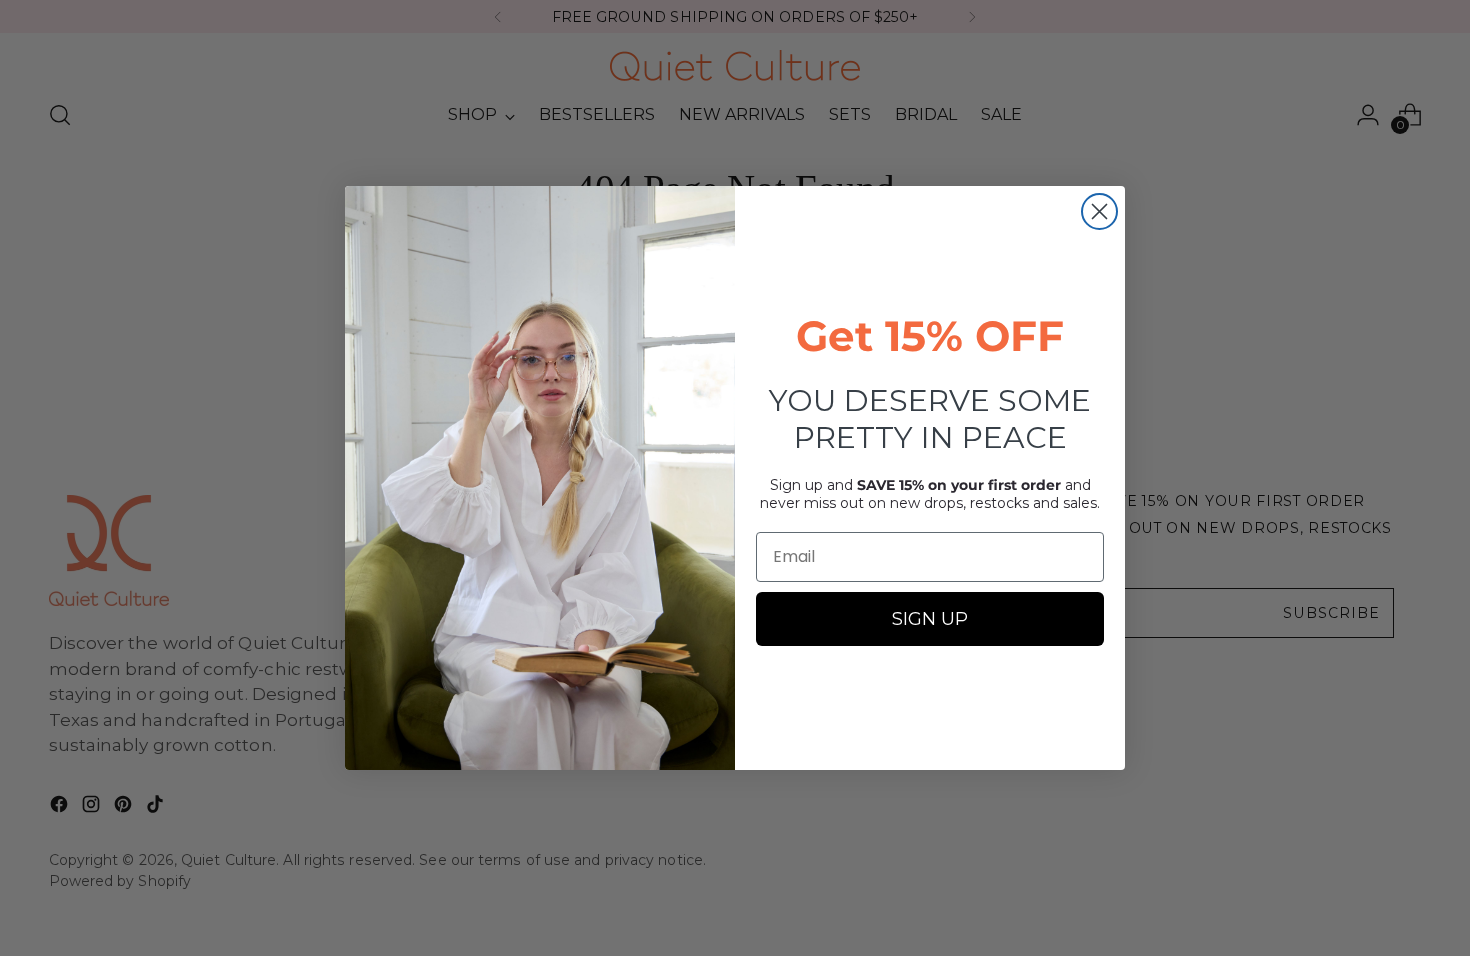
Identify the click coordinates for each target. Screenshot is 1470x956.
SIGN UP (930, 619)
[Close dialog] (1099, 211)
